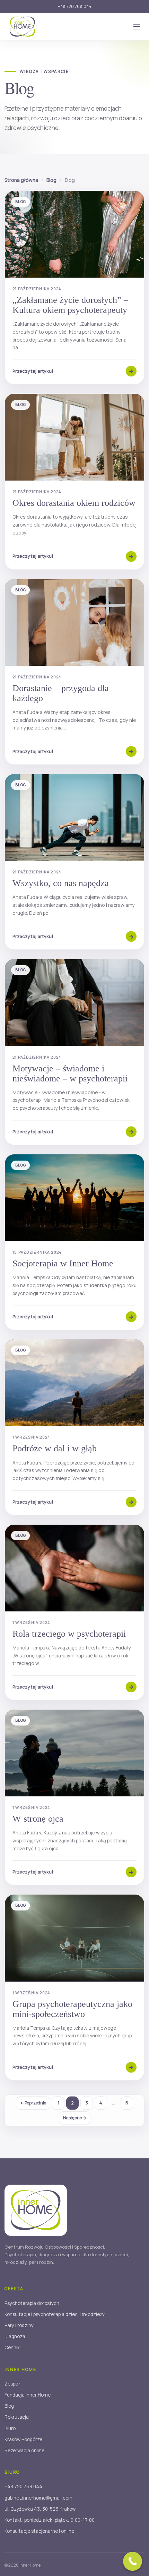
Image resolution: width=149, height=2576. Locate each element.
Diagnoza (15, 2336)
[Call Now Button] (133, 2561)
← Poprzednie (33, 2103)
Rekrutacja (17, 2417)
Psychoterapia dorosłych (32, 2303)
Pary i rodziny (19, 2325)
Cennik (12, 2347)
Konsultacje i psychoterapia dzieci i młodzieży (55, 2314)
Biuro (10, 2428)
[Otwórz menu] (137, 27)
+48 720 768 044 (75, 6)
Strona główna (21, 180)
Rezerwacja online (24, 2451)
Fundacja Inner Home (28, 2395)
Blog (51, 180)
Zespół (12, 2384)
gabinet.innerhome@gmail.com (38, 2498)
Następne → (75, 2118)
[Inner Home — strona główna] (23, 27)
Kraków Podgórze (23, 2439)
